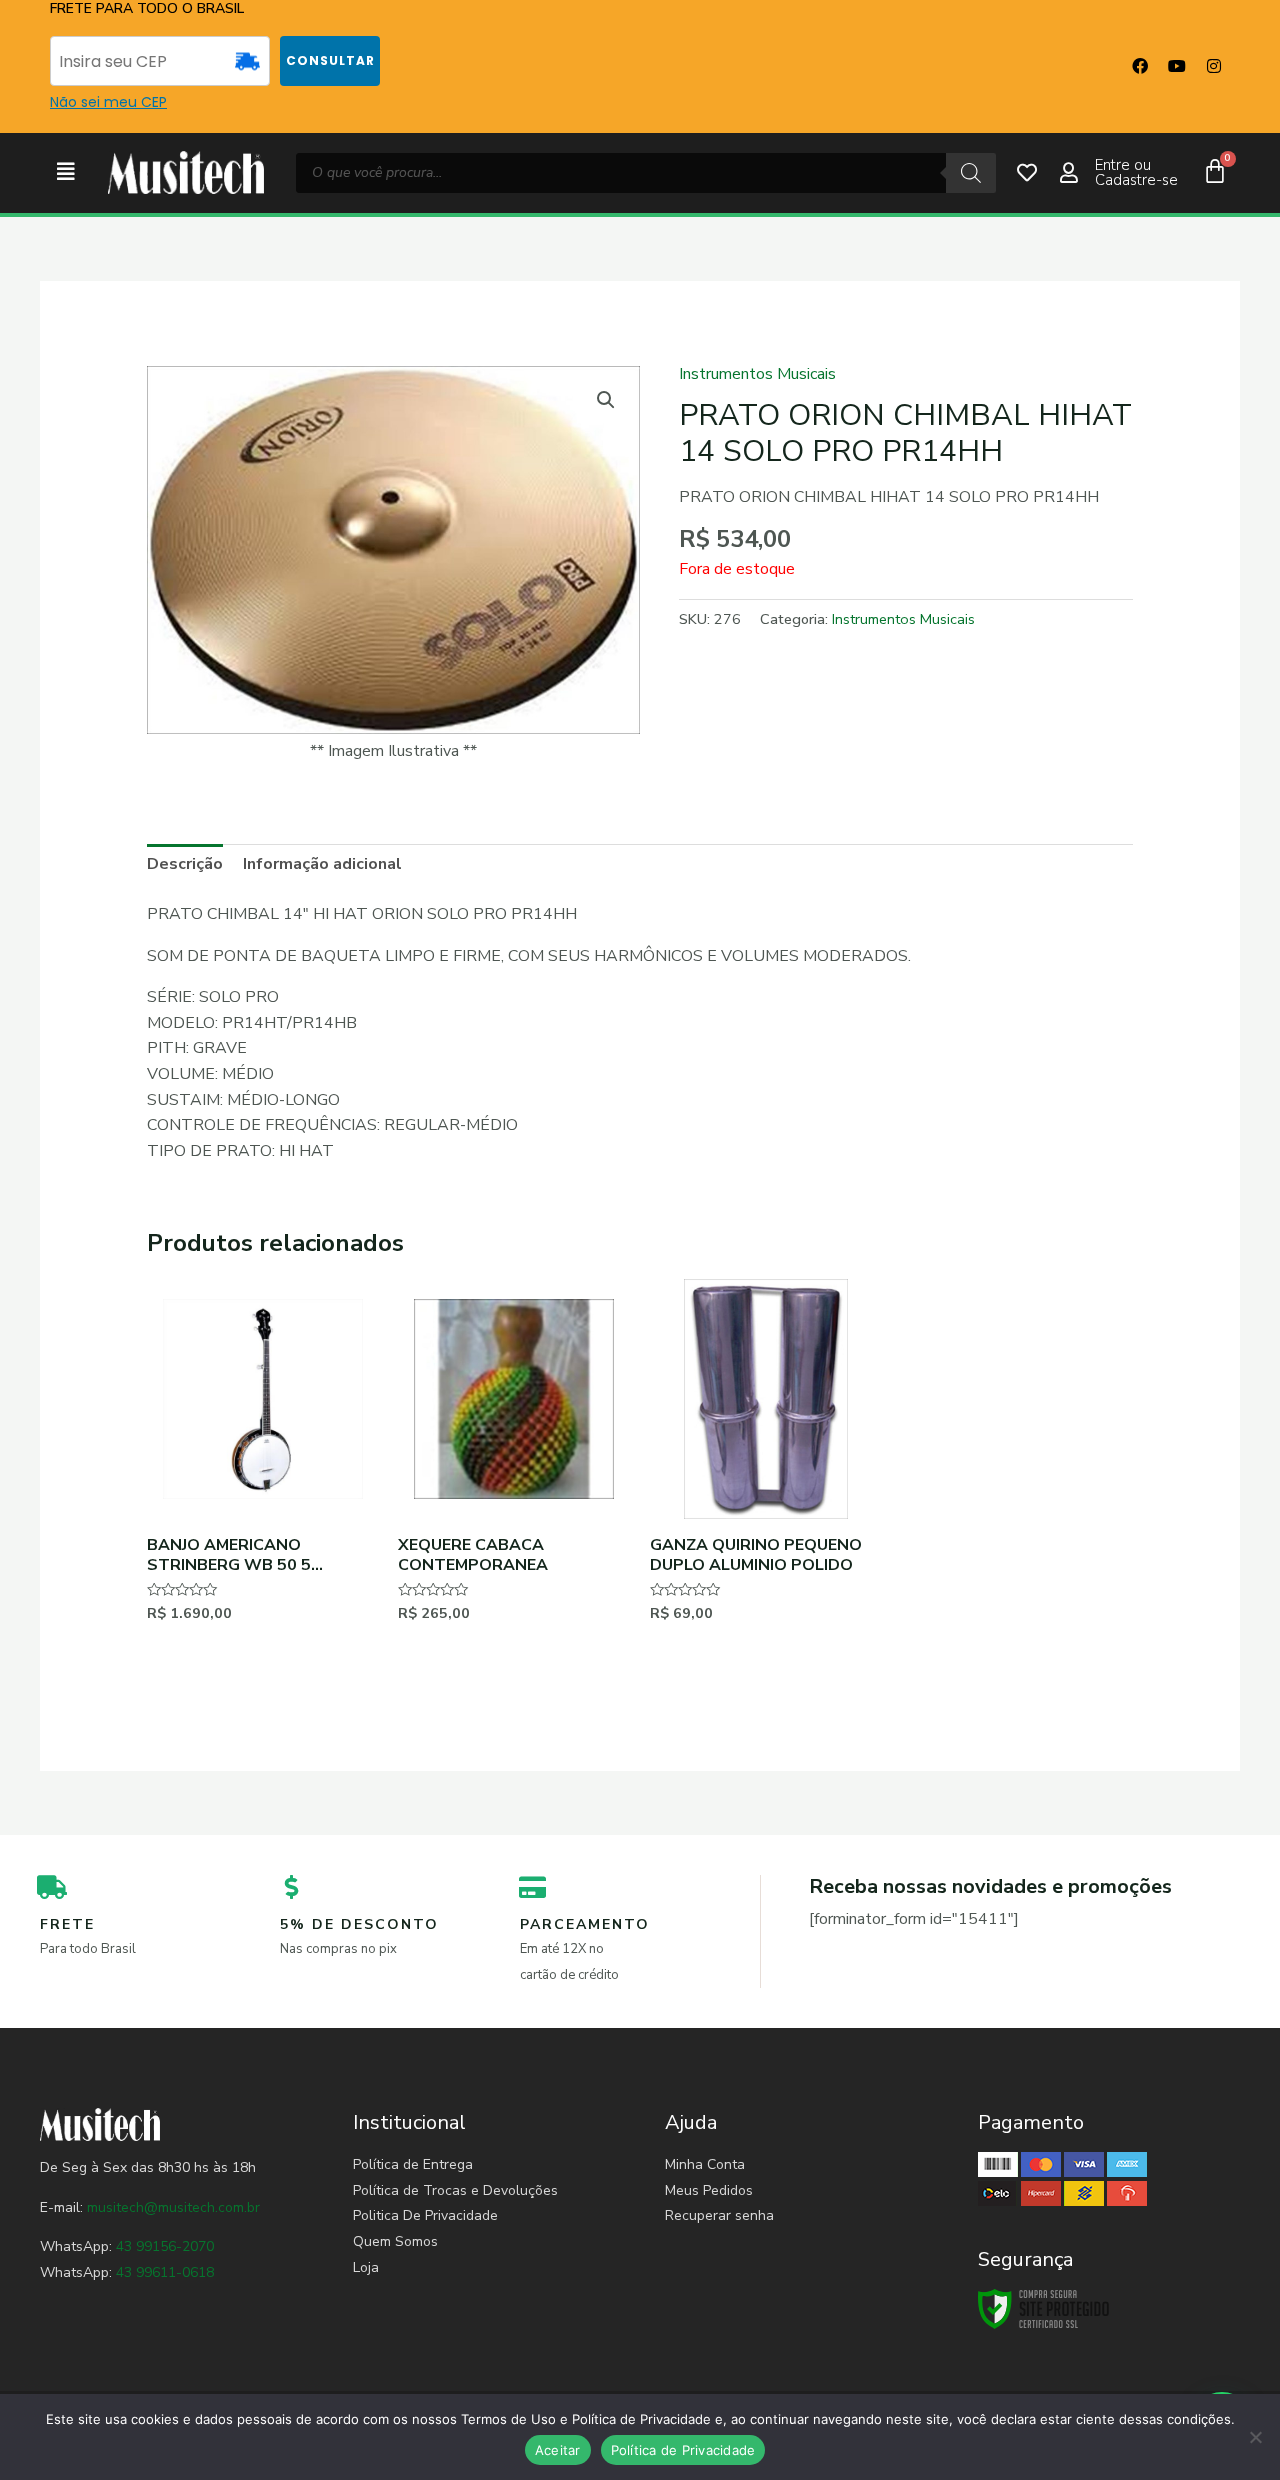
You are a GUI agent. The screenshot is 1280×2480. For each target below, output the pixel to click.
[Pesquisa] (971, 173)
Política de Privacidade (683, 2450)
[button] (66, 172)
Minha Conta (705, 2164)
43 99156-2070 (163, 2246)
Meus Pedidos (709, 2190)
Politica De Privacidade (425, 2215)
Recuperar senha (719, 2215)
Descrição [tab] (185, 864)
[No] (1255, 2437)
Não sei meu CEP (108, 102)
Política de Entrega (413, 2164)
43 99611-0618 (165, 2272)
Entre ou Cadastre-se (1136, 172)
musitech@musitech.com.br (173, 2207)
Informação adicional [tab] (322, 864)
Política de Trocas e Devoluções (455, 2190)
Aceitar (558, 2450)
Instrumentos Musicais (757, 374)
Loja (366, 2267)
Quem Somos (395, 2241)
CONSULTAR (330, 60)
